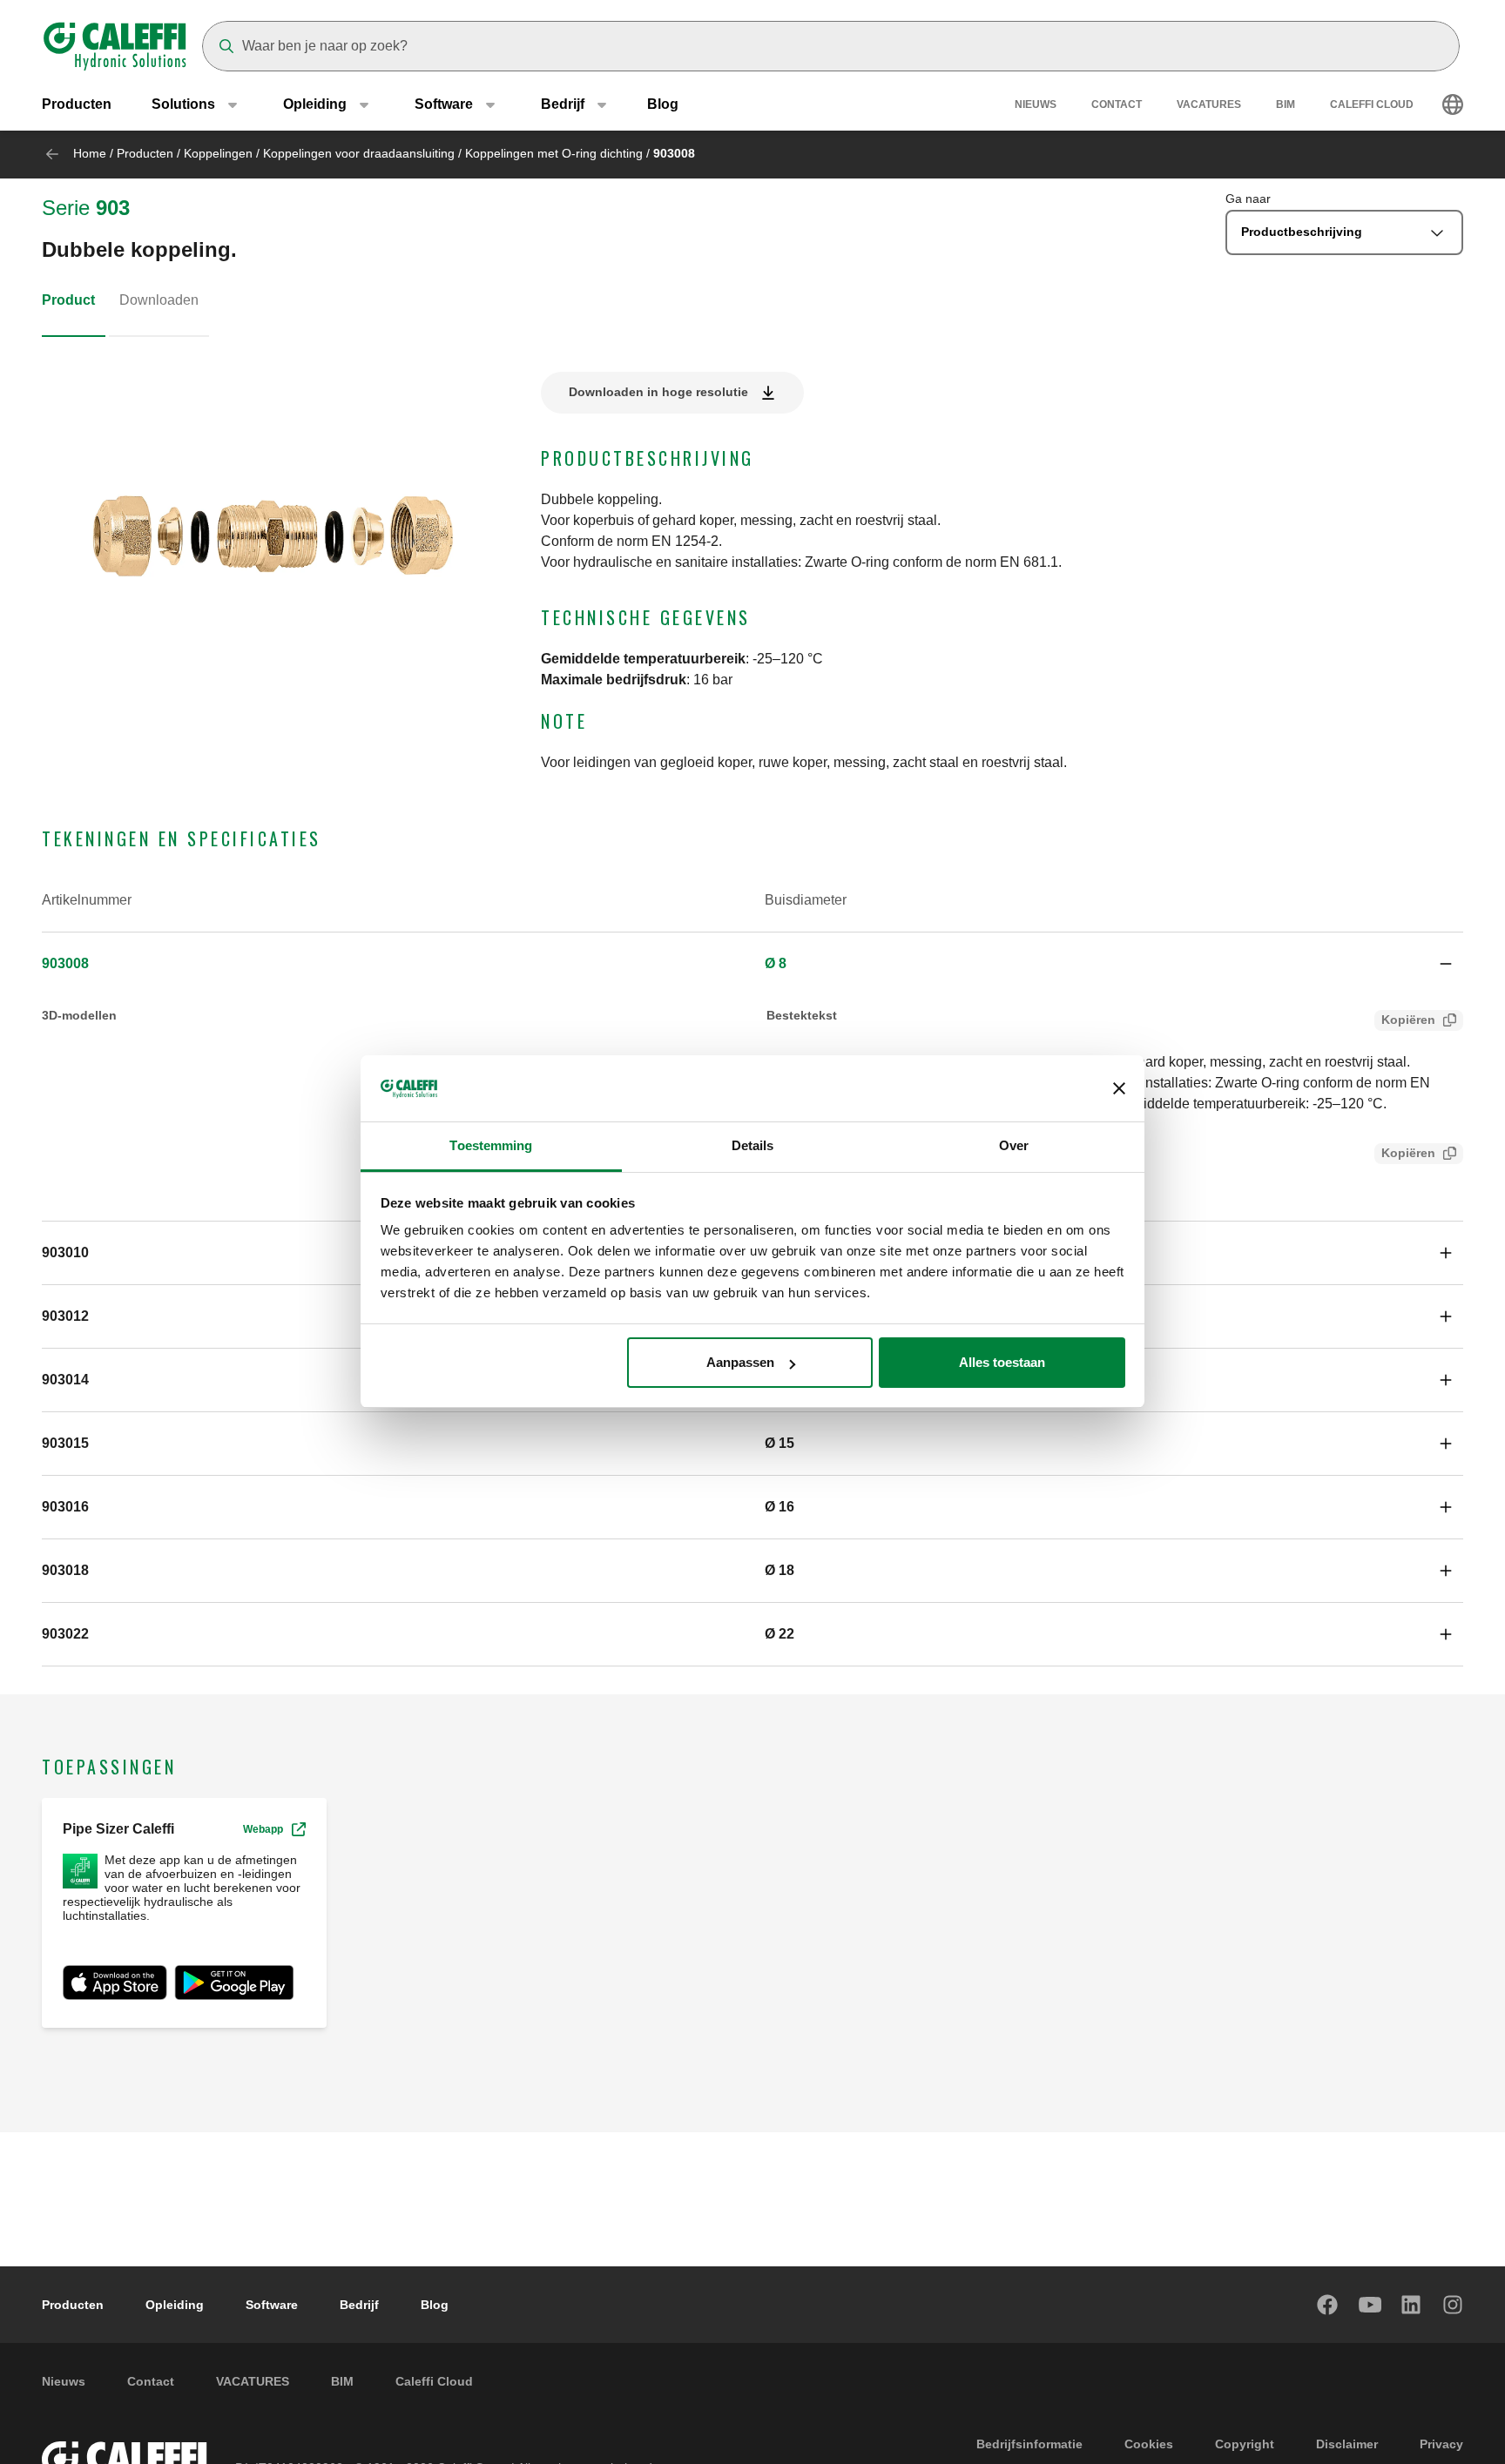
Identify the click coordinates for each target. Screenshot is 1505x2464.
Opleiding (175, 2305)
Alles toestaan (1002, 1362)
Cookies (1149, 2444)
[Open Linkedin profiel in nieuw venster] (1412, 2305)
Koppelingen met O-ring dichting (554, 153)
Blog (663, 104)
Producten (77, 104)
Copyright (1245, 2444)
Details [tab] (753, 1146)
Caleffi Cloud (1372, 104)
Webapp (263, 1829)
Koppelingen (218, 153)
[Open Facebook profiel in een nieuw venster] (1328, 2305)
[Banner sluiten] (1119, 1089)
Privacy (1441, 2444)
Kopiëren (1408, 1020)
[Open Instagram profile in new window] (1454, 2305)
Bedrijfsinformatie (1029, 2444)
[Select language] (1453, 104)
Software (272, 2305)
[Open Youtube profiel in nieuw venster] (1370, 2305)
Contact (1117, 104)
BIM (1286, 104)
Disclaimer (1347, 2444)
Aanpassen (740, 1362)
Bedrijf (359, 2305)
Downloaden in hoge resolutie (658, 392)
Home (90, 153)
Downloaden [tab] (159, 300)
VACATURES (1209, 104)
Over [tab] (1014, 1146)
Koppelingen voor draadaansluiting (359, 153)
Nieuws (1036, 104)
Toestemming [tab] (491, 1146)
